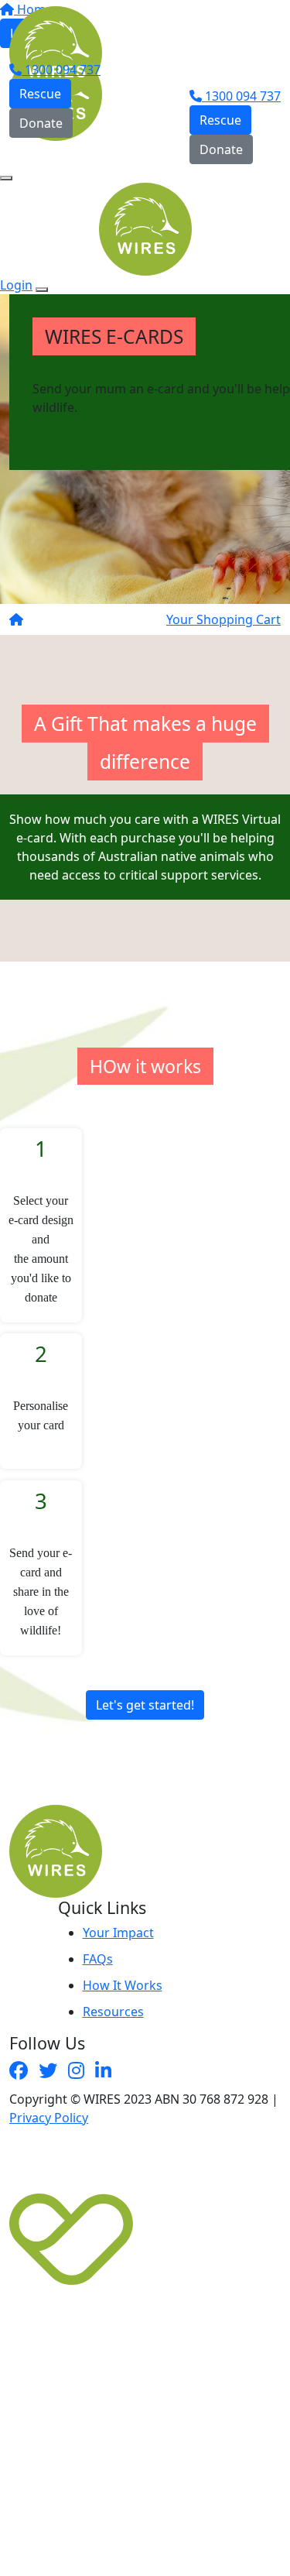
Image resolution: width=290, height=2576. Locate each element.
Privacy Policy (49, 2118)
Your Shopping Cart (223, 619)
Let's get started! (145, 1705)
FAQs (98, 1959)
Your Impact (118, 1933)
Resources (113, 2012)
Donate (41, 123)
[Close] (42, 290)
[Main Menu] (6, 178)
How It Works (123, 1985)
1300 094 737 (61, 70)
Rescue (40, 94)
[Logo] (56, 32)
